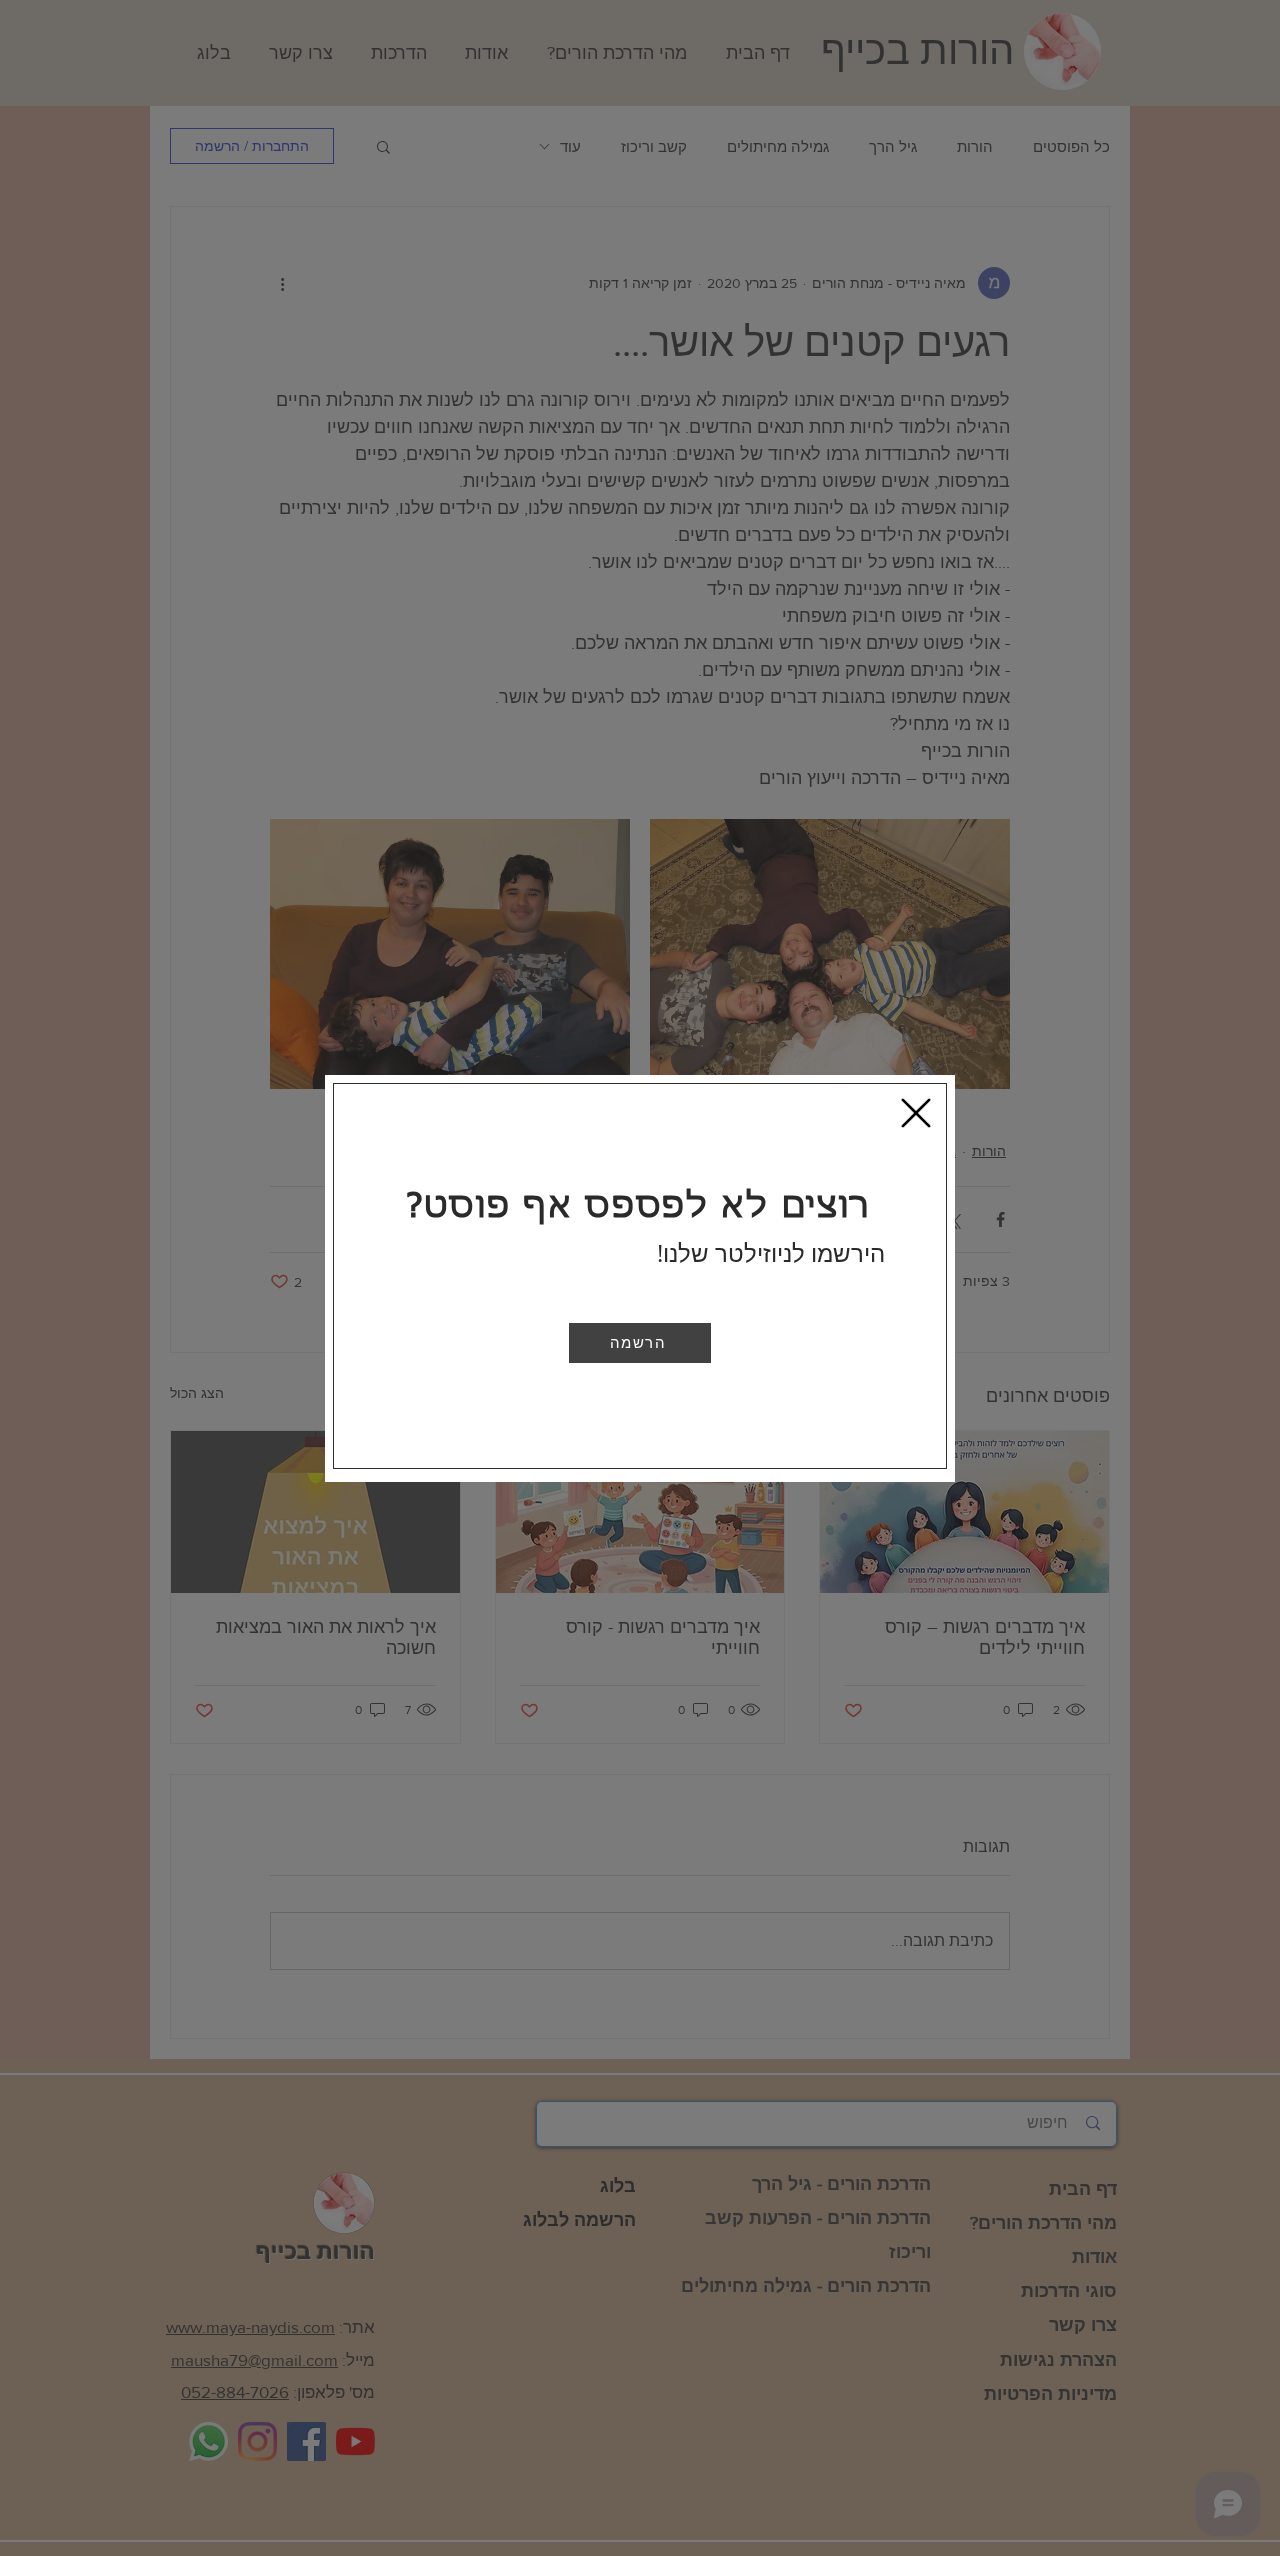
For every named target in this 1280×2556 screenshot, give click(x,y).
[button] (640, 1343)
